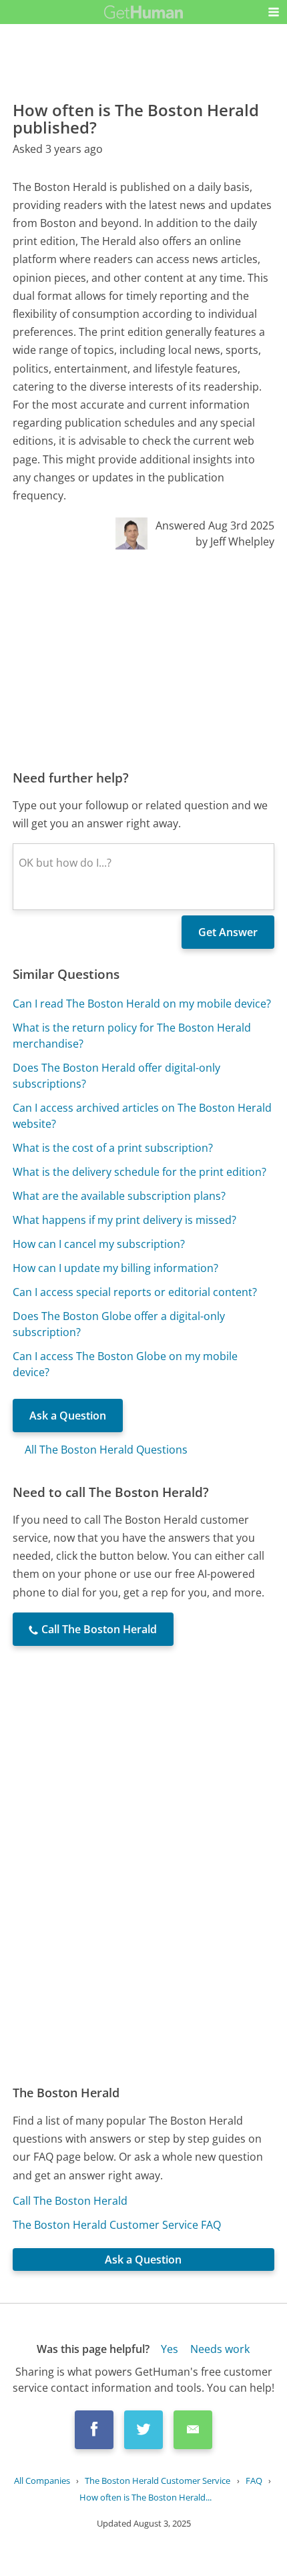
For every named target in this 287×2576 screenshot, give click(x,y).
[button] (274, 12)
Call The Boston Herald (70, 2201)
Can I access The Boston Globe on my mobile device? (125, 1364)
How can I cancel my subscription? (99, 1244)
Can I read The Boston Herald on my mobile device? (142, 1004)
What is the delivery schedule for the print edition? (139, 1172)
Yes (170, 2349)
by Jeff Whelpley (235, 542)
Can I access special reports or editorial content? (135, 1292)
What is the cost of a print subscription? (113, 1148)
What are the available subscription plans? (119, 1196)
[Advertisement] (143, 659)
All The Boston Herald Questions (106, 1450)
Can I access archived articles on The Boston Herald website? (142, 1116)
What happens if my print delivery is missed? (124, 1220)
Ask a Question (68, 1416)
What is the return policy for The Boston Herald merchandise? (132, 1036)
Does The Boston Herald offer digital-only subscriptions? (116, 1076)
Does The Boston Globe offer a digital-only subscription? (119, 1324)
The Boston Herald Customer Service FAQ (117, 2225)
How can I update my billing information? (115, 1268)
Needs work (220, 2349)
